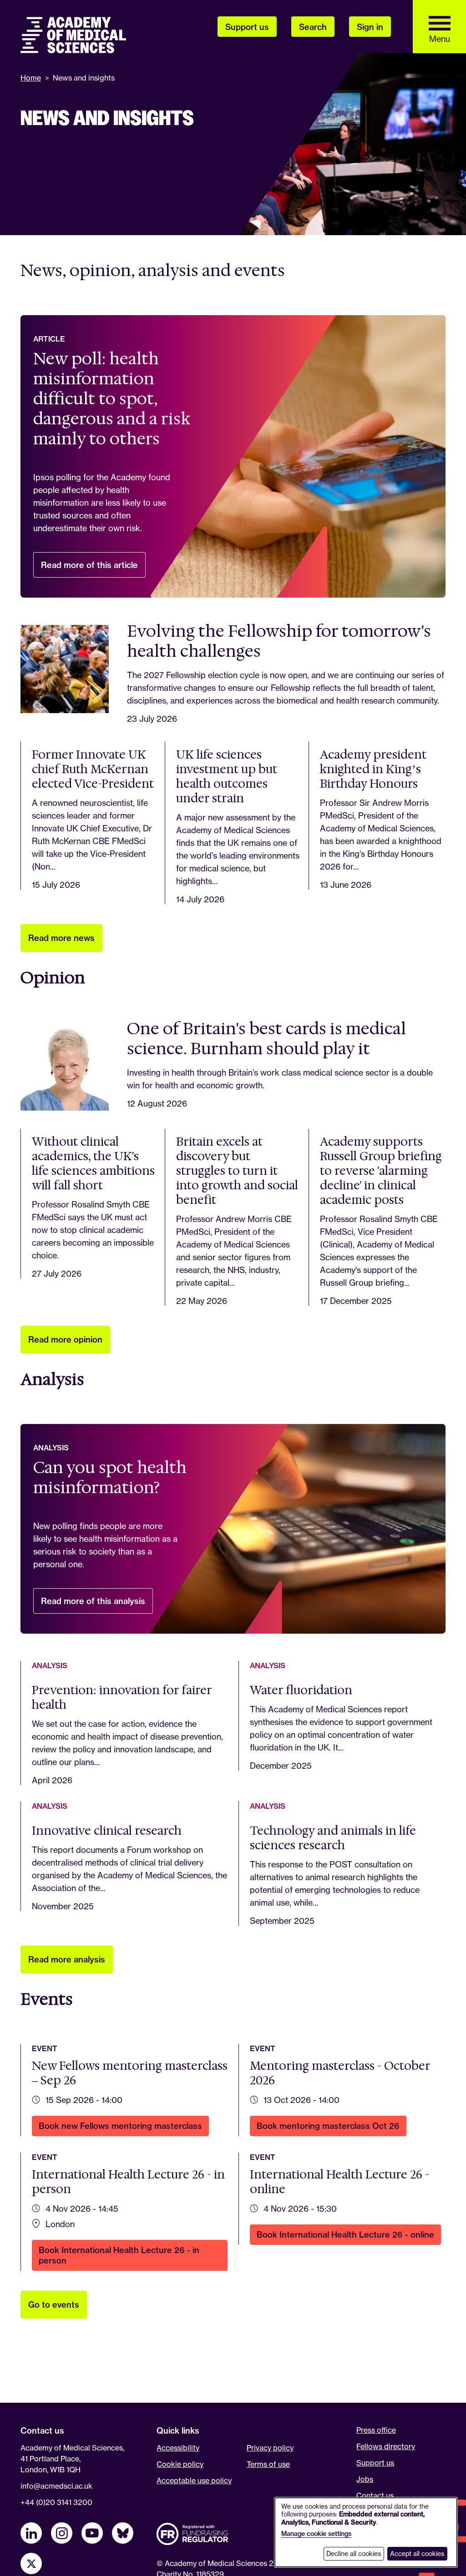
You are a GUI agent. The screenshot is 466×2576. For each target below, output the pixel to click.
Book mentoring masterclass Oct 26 (332, 2128)
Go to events (54, 2305)
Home (31, 78)
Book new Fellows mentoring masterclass (124, 2128)
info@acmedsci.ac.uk (56, 2486)
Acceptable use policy (194, 2480)
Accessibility (178, 2448)
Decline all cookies (354, 2553)
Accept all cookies (417, 2553)
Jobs (365, 2479)
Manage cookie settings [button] (316, 2534)
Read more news (61, 938)
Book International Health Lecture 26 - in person (119, 2258)
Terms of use (268, 2464)
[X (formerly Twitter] (31, 2563)
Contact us (375, 2495)
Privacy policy (270, 2448)
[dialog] (366, 2532)
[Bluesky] (123, 2533)
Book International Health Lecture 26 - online (349, 2237)
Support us (375, 2463)
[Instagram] (62, 2533)
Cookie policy (180, 2464)
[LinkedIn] (31, 2533)
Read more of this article (93, 569)
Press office (376, 2430)
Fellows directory (386, 2446)
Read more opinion (65, 1340)
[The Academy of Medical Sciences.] (73, 35)
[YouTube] (92, 2533)
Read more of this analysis (97, 1605)
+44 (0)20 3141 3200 (56, 2502)
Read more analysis (67, 1960)
